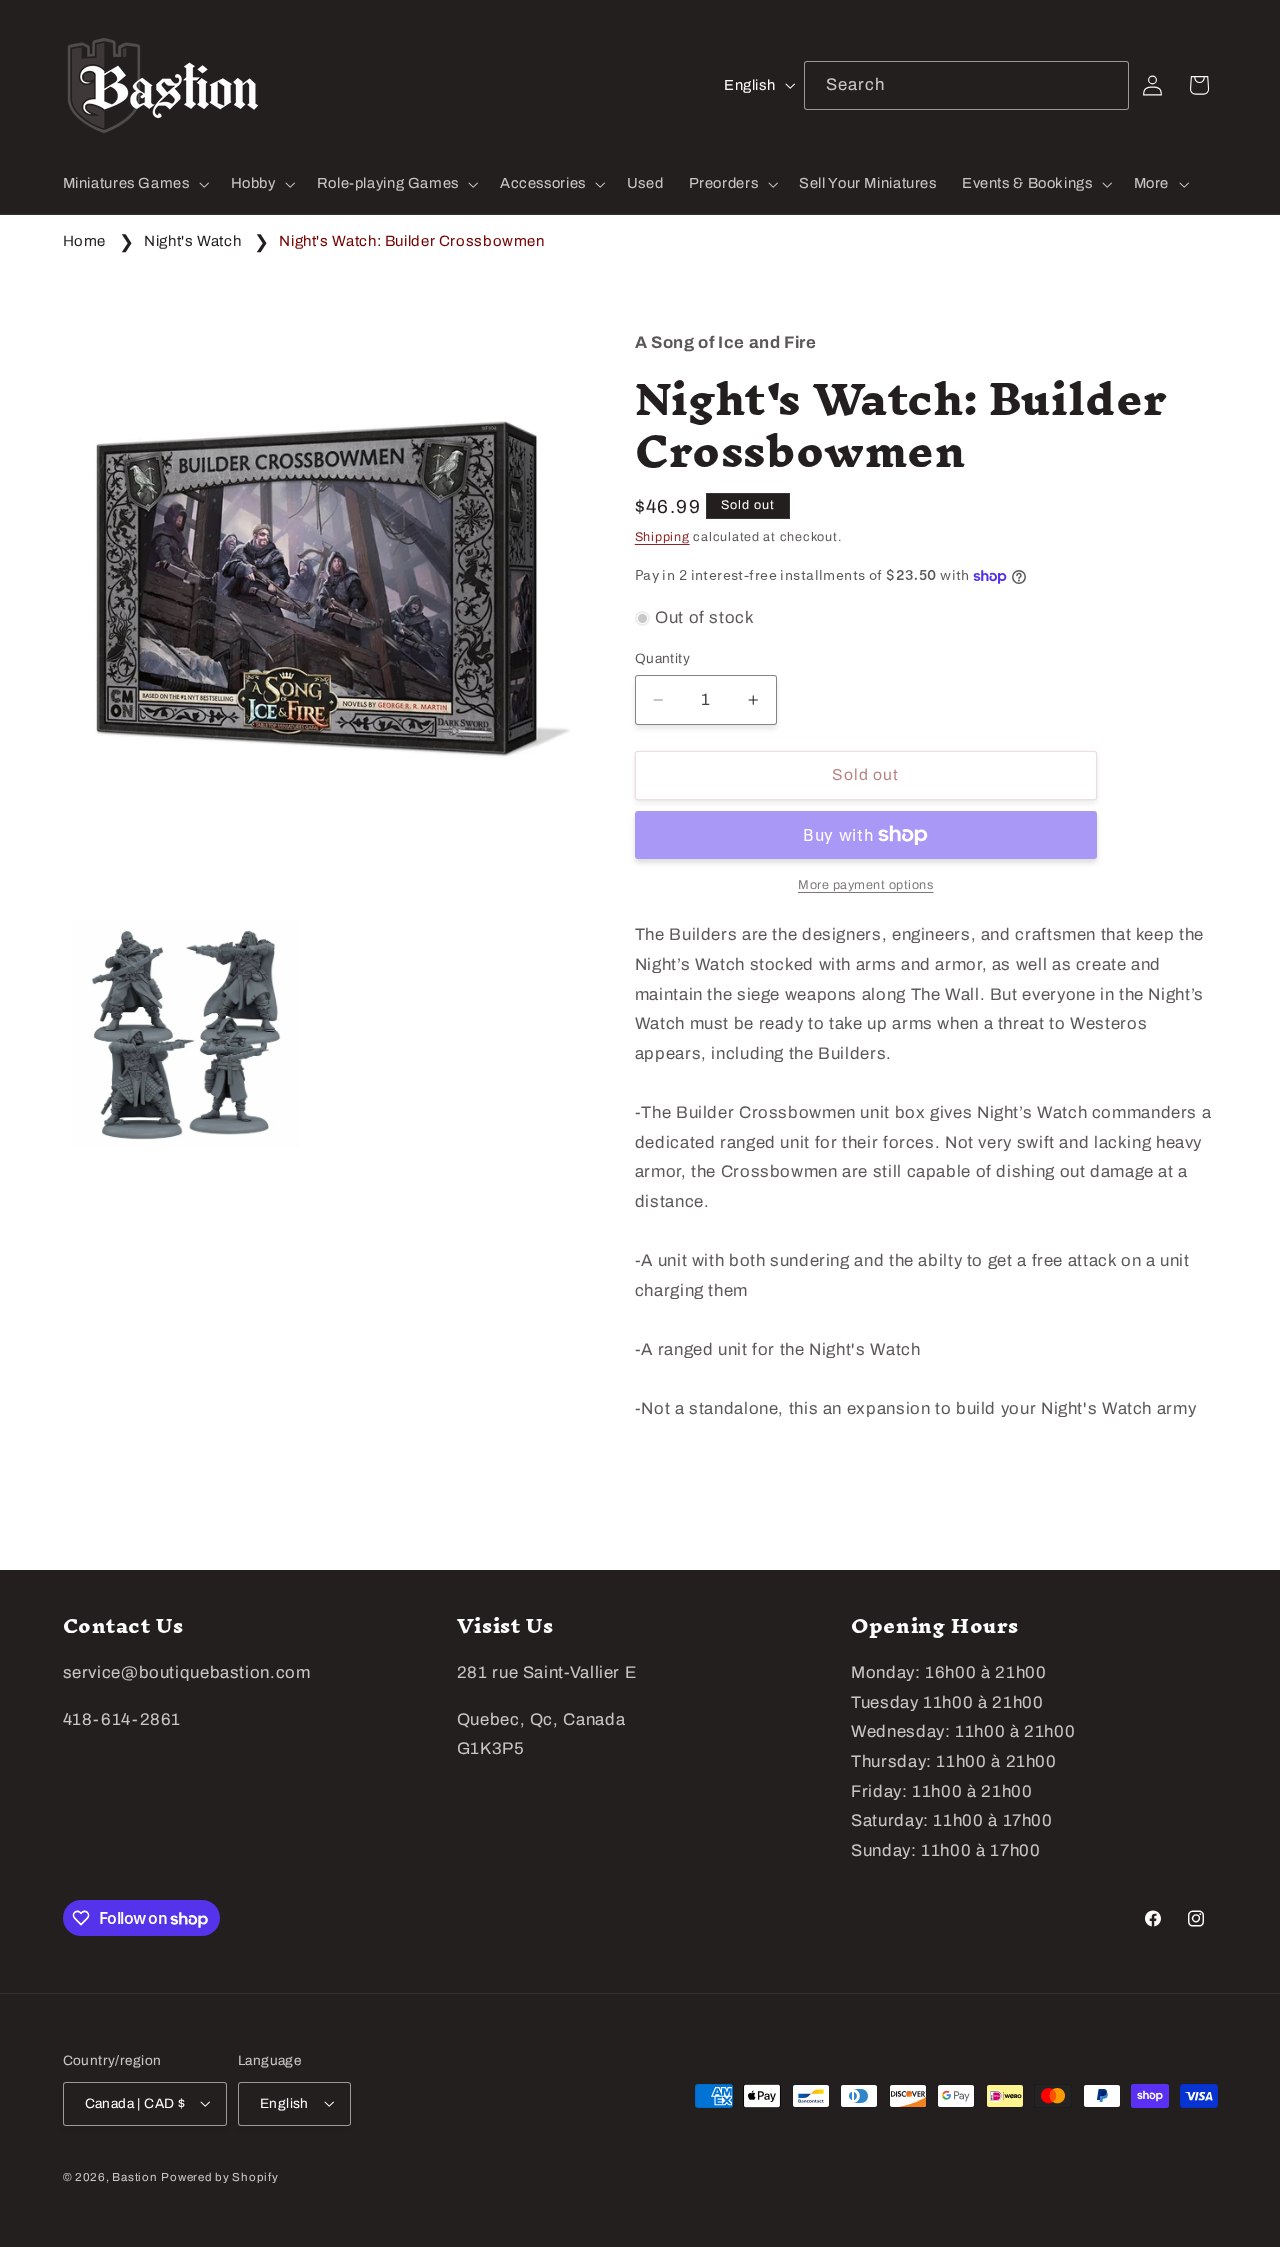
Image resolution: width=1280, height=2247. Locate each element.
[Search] (1105, 85)
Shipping (662, 537)
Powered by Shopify (219, 2176)
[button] (134, 184)
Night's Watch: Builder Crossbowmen (411, 241)
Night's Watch (192, 241)
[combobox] (967, 85)
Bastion (134, 2176)
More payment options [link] (866, 885)
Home (85, 241)
